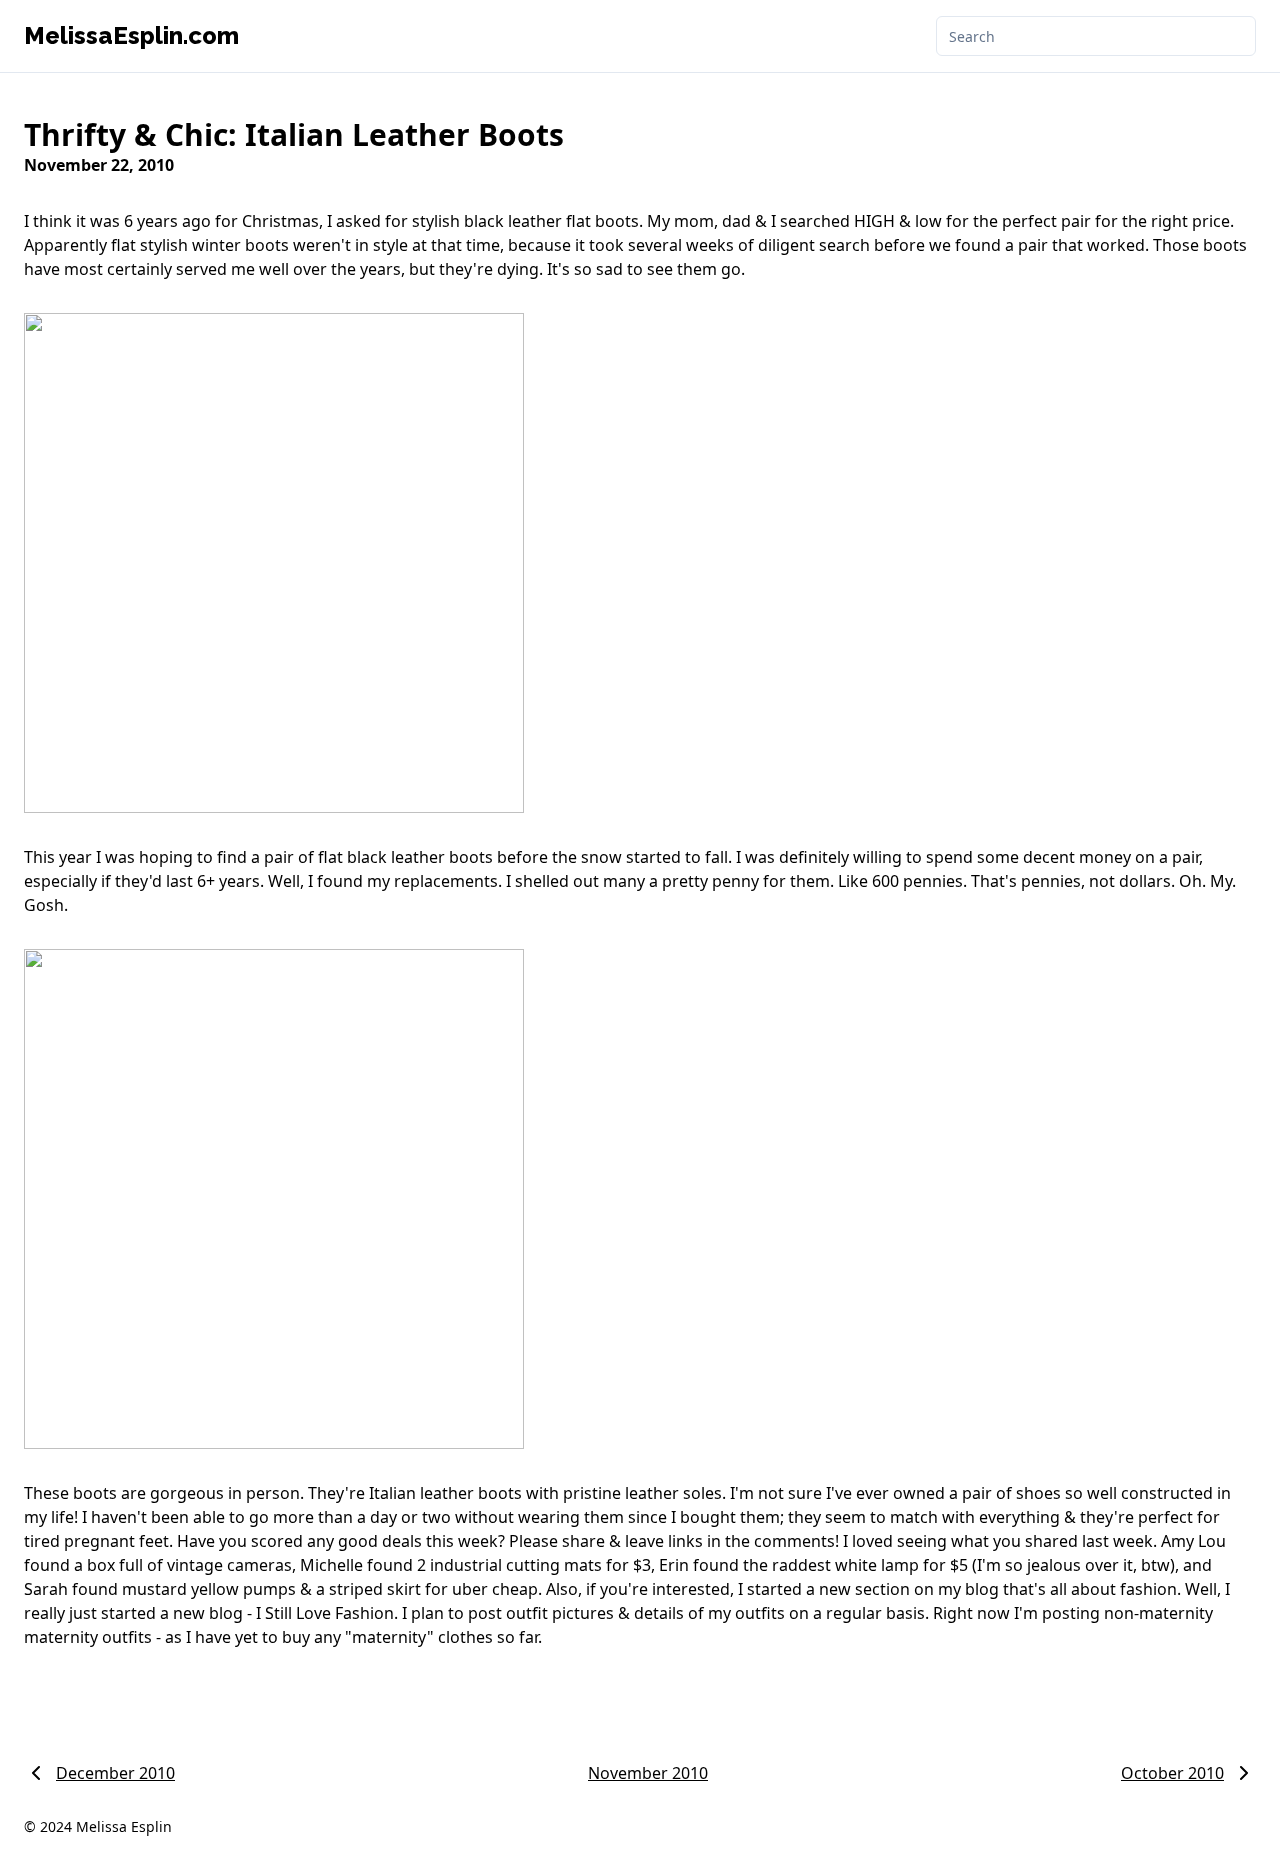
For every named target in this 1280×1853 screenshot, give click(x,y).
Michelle (331, 1565)
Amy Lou (1193, 1541)
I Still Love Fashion (325, 1613)
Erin (674, 1565)
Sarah (46, 1589)
